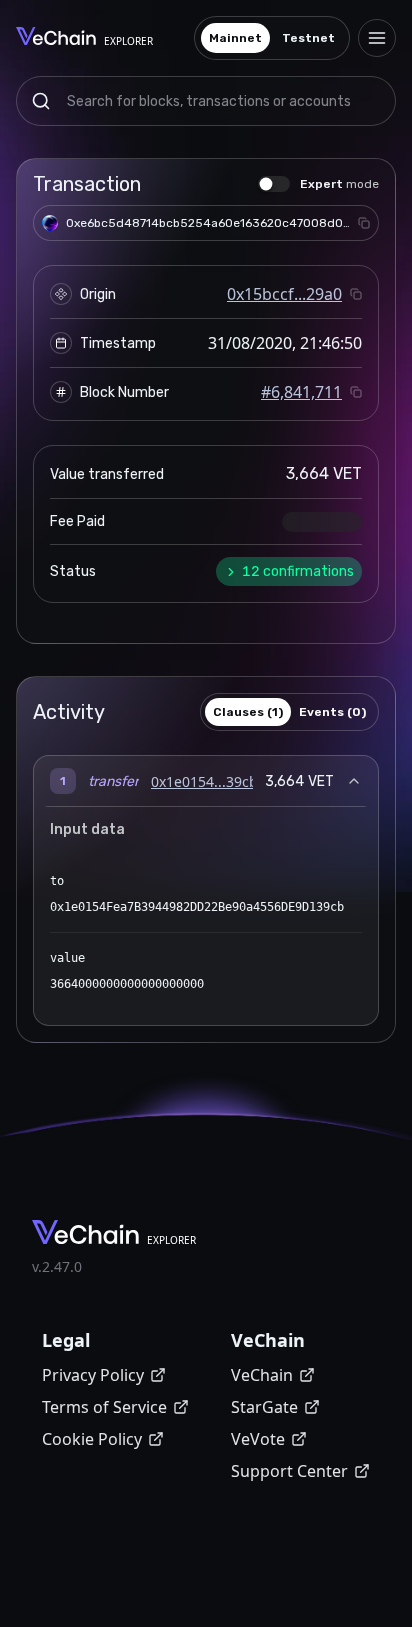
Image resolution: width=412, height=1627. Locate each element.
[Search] (41, 101)
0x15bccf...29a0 (284, 294)
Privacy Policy (93, 1375)
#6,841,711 (301, 392)
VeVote (258, 1439)
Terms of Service (104, 1407)
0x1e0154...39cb (204, 781)
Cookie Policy (92, 1439)
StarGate (264, 1407)
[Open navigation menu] (377, 38)
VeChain (262, 1375)
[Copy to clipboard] (364, 223)
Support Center (289, 1471)
